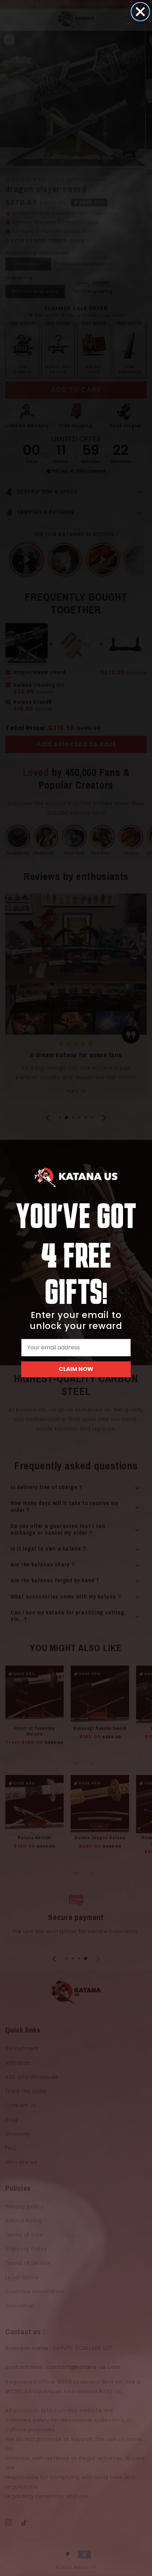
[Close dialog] (140, 12)
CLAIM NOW (76, 1369)
